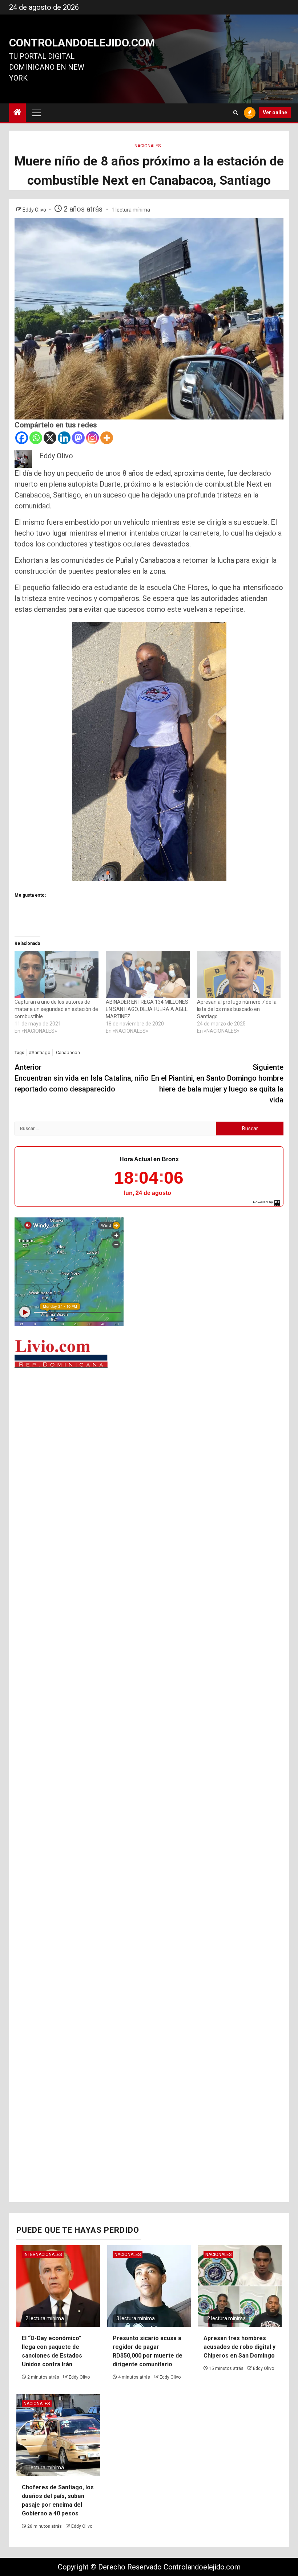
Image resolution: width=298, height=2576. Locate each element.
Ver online (275, 112)
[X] (50, 438)
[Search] (236, 113)
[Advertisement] (149, 1429)
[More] (107, 438)
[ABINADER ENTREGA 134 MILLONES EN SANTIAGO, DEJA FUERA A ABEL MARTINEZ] (148, 975)
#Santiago (40, 1052)
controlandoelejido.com (82, 43)
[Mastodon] (78, 438)
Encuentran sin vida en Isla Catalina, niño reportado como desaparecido (82, 1078)
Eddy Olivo (35, 210)
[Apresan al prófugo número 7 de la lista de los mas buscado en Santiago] (239, 975)
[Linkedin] (64, 438)
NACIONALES (148, 146)
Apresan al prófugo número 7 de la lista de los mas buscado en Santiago (237, 1009)
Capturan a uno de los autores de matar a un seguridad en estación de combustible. (56, 1009)
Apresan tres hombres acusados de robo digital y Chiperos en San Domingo (239, 2347)
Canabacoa (68, 1052)
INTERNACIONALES (43, 2254)
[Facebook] (22, 438)
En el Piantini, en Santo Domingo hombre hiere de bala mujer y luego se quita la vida (217, 1084)
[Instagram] (92, 438)
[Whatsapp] (36, 438)
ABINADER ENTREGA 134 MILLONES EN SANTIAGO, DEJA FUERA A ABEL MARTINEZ (147, 1009)
